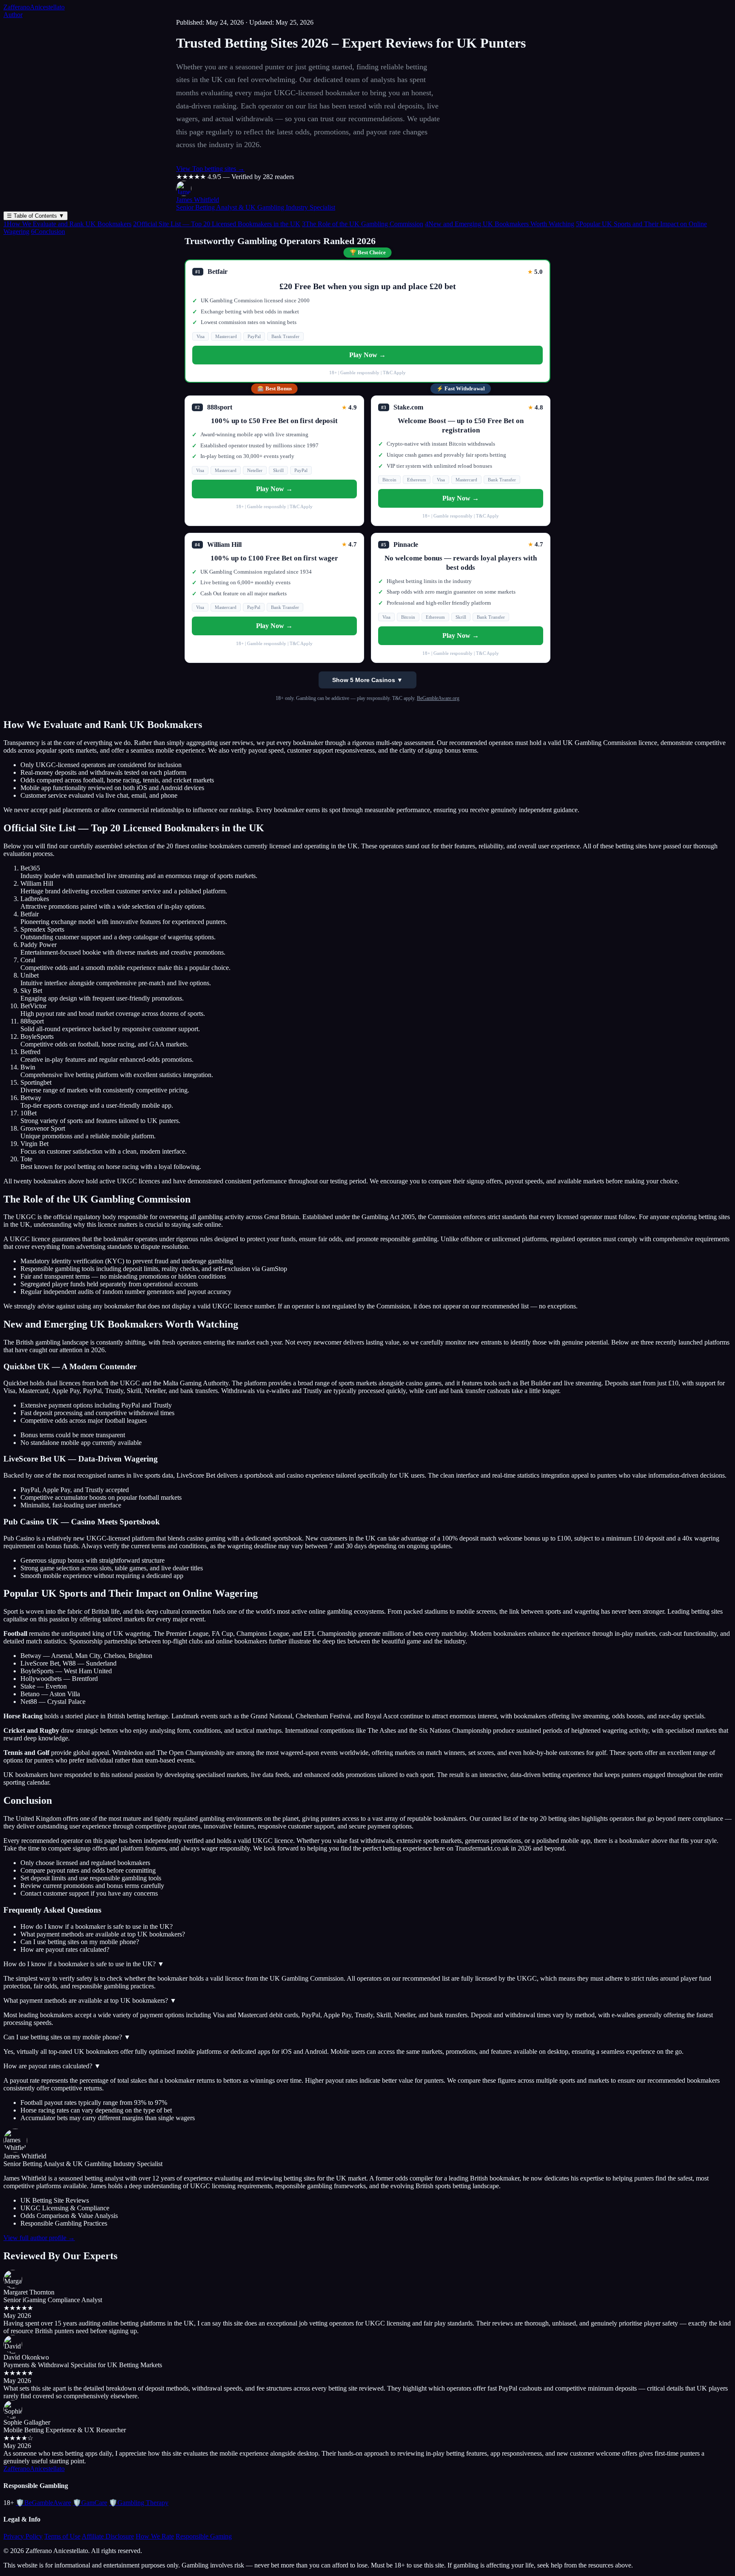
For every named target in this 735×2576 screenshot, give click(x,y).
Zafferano (34, 7)
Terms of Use (62, 2536)
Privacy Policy (23, 2536)
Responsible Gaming (204, 2536)
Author (13, 15)
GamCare (90, 2503)
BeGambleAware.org (438, 698)
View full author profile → (39, 2238)
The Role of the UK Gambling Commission (363, 224)
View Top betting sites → (210, 169)
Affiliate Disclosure (108, 2536)
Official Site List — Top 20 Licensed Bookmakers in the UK (217, 224)
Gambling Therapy (139, 2503)
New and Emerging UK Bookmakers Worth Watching (500, 224)
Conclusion (48, 232)
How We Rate (155, 2536)
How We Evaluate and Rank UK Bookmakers (67, 224)
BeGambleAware (43, 2503)
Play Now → (367, 355)
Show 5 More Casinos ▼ (367, 680)
